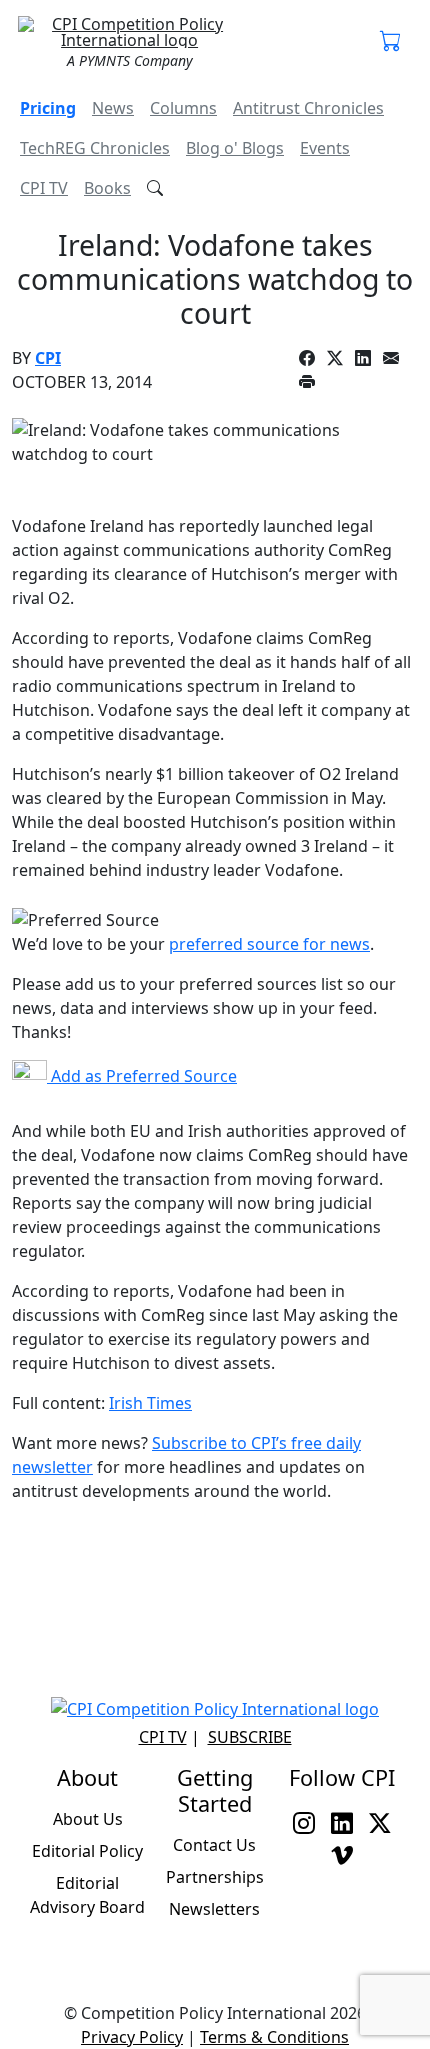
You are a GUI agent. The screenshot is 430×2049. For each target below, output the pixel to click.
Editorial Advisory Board (87, 1895)
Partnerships (215, 1877)
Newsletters (214, 1909)
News (113, 108)
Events (325, 148)
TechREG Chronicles (95, 148)
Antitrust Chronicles (308, 108)
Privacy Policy (132, 2037)
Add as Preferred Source (142, 1076)
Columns (183, 108)
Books (107, 188)
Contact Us (214, 1845)
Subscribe (250, 1737)
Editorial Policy (87, 1851)
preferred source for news (269, 944)
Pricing (48, 108)
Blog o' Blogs (235, 148)
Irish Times (150, 1403)
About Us (88, 1819)
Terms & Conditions (274, 2037)
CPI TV (44, 188)
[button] (391, 42)
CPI (48, 358)
